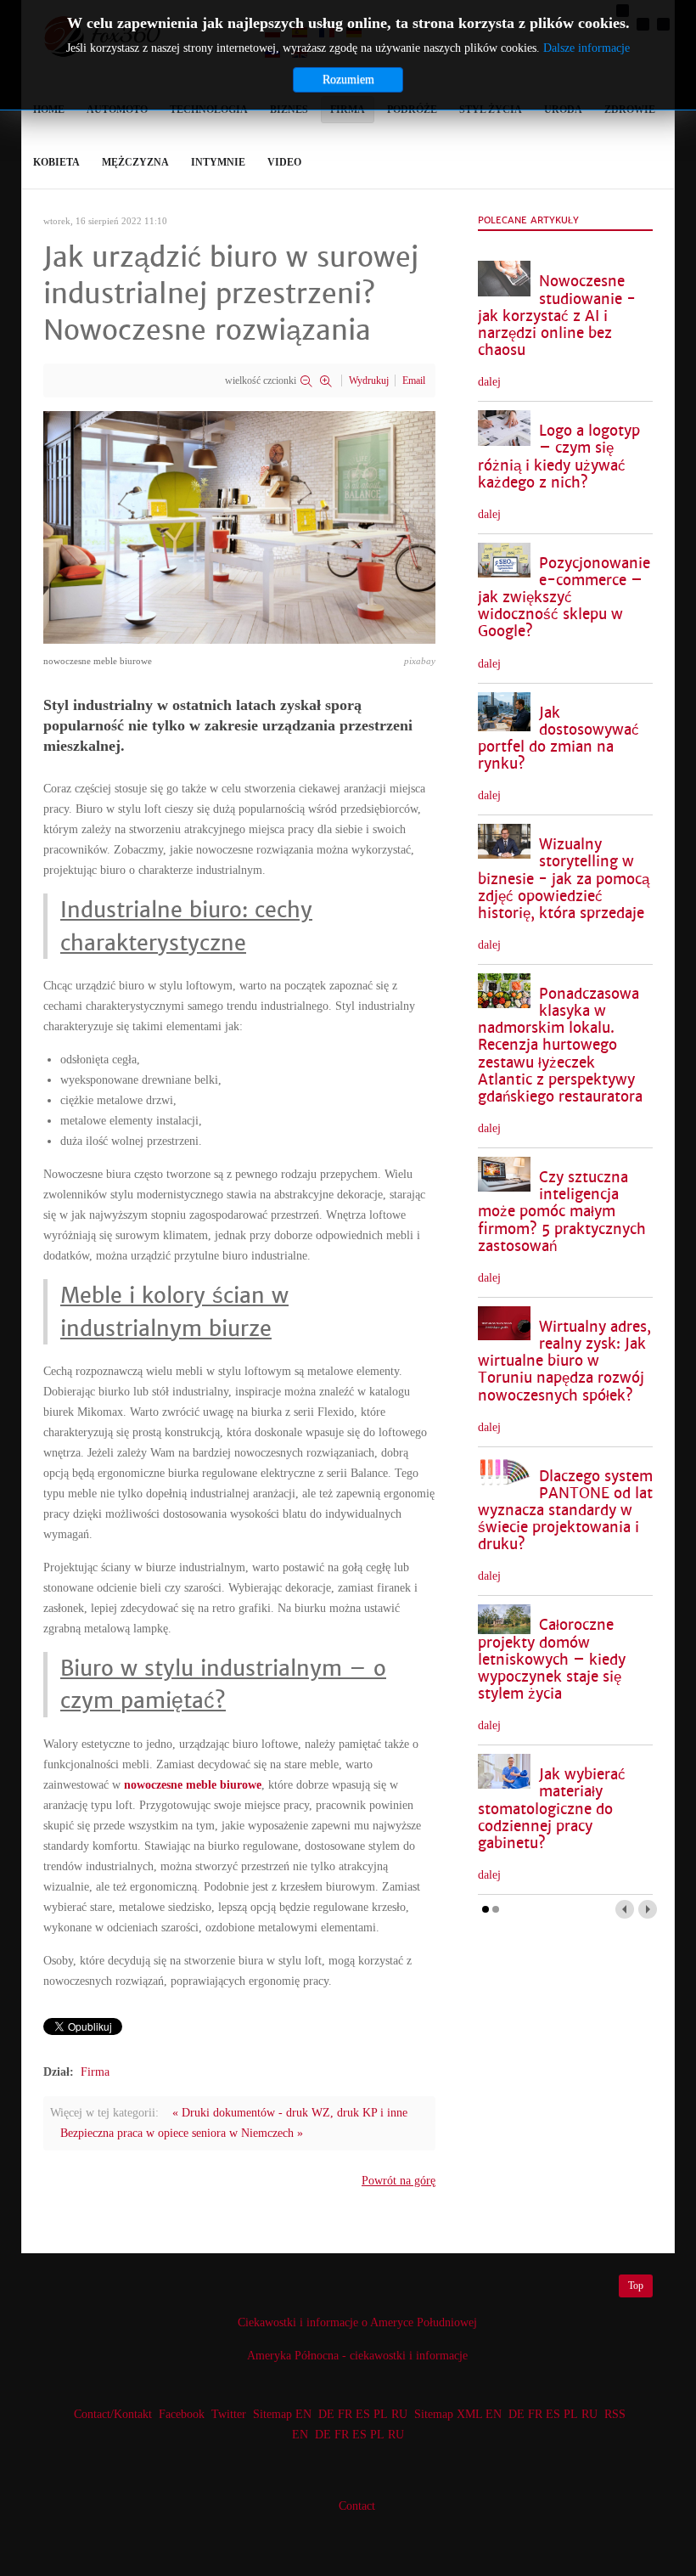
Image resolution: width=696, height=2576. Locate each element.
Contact (357, 2506)
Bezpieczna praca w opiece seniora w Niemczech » (182, 2133)
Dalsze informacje (587, 48)
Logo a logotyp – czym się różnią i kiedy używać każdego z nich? (559, 457)
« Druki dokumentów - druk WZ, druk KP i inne (290, 2113)
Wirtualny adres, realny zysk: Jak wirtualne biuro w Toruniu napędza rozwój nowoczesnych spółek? (564, 1361)
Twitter (229, 2414)
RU (399, 2414)
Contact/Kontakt (111, 2414)
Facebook (182, 2414)
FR (345, 2414)
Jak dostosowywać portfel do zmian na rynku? (558, 738)
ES (363, 2414)
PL (381, 2414)
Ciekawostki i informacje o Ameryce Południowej (357, 2322)
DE (326, 2414)
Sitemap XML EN (458, 2414)
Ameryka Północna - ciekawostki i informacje (357, 2356)
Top (636, 2286)
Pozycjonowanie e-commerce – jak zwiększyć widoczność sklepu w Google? (564, 598)
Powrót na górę (399, 2181)
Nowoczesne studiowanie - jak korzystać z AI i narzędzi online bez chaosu (557, 316)
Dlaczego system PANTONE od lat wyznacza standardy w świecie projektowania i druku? (565, 1511)
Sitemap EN (284, 2414)
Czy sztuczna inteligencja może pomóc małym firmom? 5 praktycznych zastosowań (562, 1212)
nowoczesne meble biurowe (193, 1785)
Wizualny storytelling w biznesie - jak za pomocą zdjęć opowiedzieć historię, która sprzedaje (564, 879)
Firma (95, 2072)
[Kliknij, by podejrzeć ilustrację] (239, 526)
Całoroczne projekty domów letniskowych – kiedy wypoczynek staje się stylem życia (552, 1660)
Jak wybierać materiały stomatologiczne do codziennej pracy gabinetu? (552, 1809)
